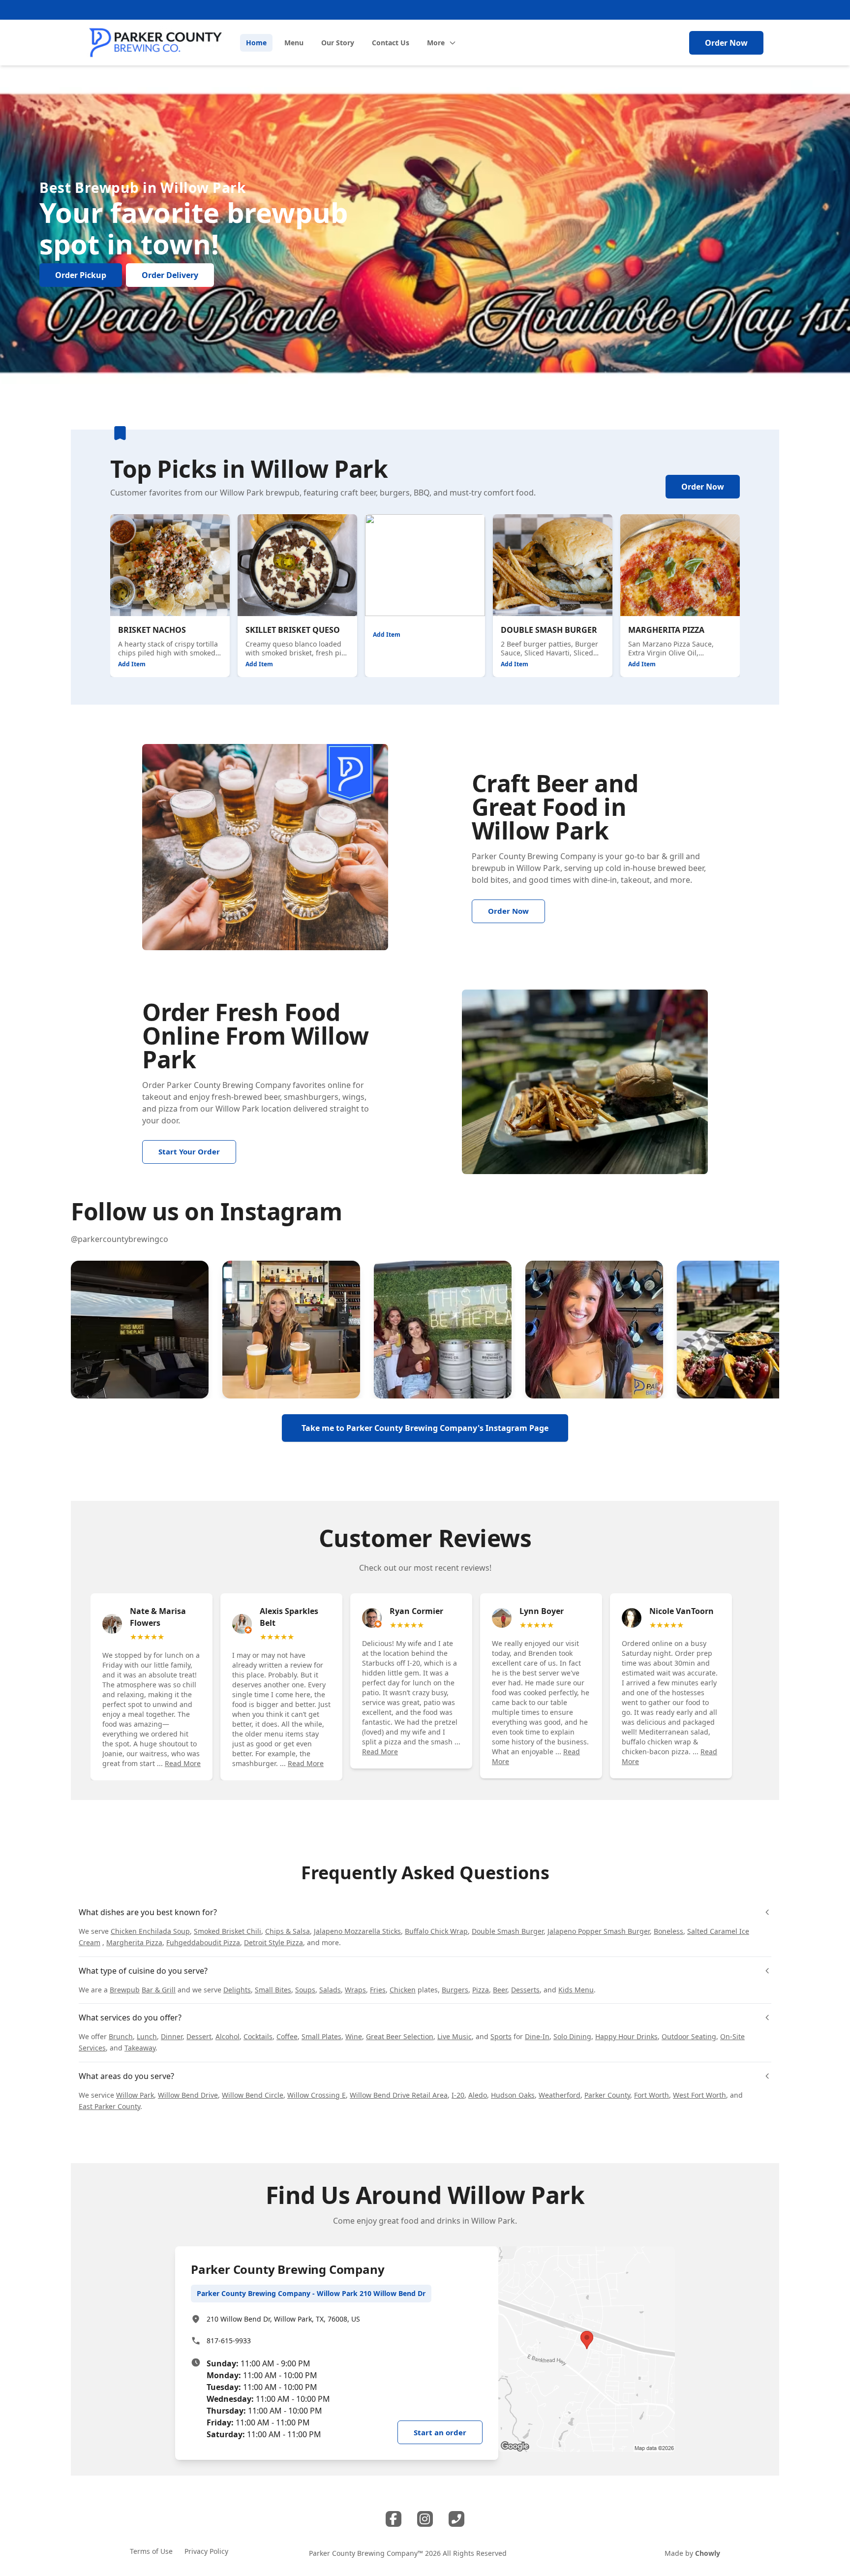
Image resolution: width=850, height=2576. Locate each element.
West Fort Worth (699, 2095)
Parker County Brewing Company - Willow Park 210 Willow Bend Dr (311, 2293)
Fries (378, 1990)
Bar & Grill (159, 1990)
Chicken (403, 1990)
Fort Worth (652, 2095)
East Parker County (109, 2106)
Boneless (668, 1931)
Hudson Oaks (513, 2095)
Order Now (726, 43)
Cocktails (258, 2036)
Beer (500, 1990)
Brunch (121, 2036)
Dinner (172, 2036)
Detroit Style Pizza (273, 1942)
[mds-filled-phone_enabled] (456, 2519)
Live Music (455, 2036)
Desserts (525, 1990)
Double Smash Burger (508, 1931)
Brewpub (125, 1990)
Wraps (355, 1990)
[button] (140, 1330)
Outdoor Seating (689, 2036)
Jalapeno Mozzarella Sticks (357, 1931)
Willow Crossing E (317, 2095)
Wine (354, 2036)
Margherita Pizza (134, 1942)
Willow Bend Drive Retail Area (399, 2095)
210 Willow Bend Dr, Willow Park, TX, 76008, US (283, 2319)
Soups (305, 1990)
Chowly (708, 2553)
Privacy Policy (206, 2551)
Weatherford (560, 2095)
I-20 (458, 2095)
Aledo (478, 2095)
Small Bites (273, 1990)
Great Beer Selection (400, 2036)
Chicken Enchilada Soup (150, 1931)
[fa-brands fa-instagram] (425, 2519)
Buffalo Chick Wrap (436, 1931)
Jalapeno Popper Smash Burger (599, 1931)
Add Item (132, 664)
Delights (237, 1990)
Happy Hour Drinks (626, 2036)
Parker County (607, 2095)
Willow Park (538, 868)
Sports (501, 2036)
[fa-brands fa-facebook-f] (394, 2519)
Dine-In (537, 2036)
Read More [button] (183, 1763)
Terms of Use (151, 2551)
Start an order (440, 2432)
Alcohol (228, 2036)
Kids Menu (576, 1990)
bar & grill (665, 856)
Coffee (287, 2036)
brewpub (489, 868)
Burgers (455, 1990)
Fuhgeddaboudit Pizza (203, 1942)
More (436, 43)
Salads (330, 1990)
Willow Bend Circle (253, 2095)
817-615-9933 (229, 2341)
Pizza (481, 1990)
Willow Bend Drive (188, 2095)
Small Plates (321, 2036)
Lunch (147, 2036)
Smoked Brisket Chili (228, 1931)
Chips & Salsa (288, 1931)
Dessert (199, 2036)
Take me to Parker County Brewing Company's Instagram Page (425, 1428)
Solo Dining (572, 2036)
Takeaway (140, 2048)
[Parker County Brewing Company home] (155, 43)
